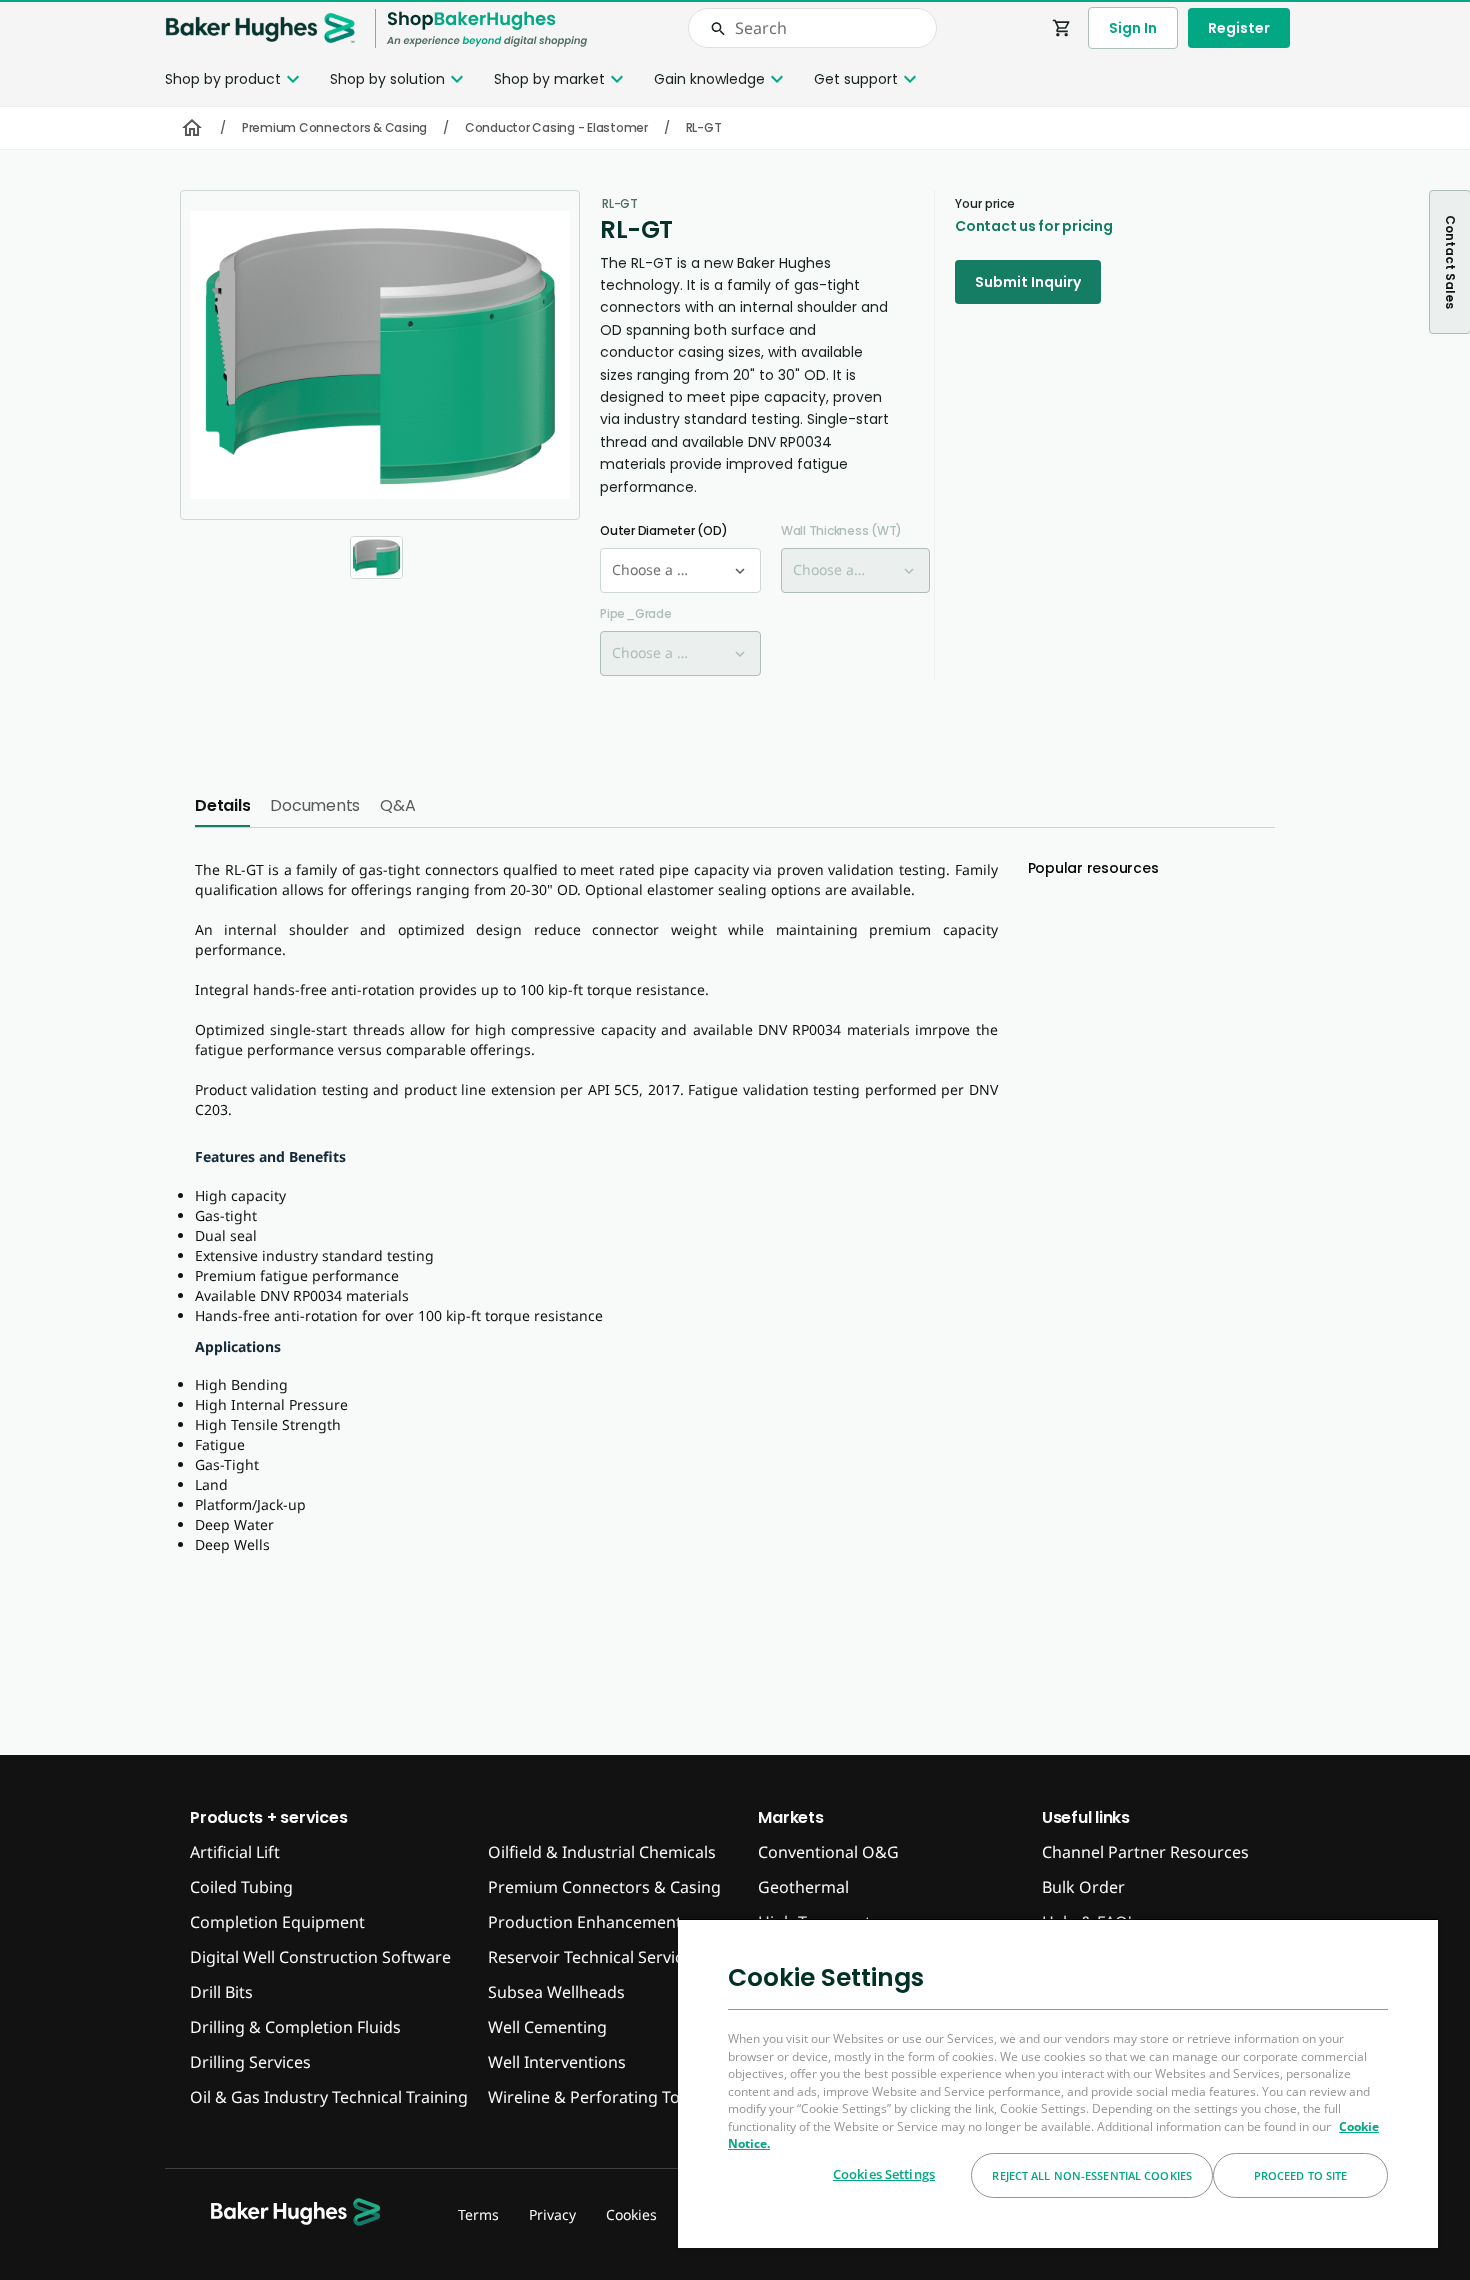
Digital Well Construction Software (320, 1957)
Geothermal (803, 1887)
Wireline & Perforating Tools (595, 2097)
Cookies (631, 2214)
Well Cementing (547, 2027)
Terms (478, 2214)
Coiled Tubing (241, 1887)
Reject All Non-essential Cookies (1092, 2175)
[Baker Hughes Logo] (260, 28)
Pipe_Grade (636, 613)
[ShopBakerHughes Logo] (487, 28)
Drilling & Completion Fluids (295, 2027)
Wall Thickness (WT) (841, 530)
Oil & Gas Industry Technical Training (329, 2097)
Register (1239, 28)
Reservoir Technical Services (594, 1957)
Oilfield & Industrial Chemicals (602, 1852)
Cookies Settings (884, 2174)
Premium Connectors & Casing (334, 127)
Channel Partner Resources (1145, 1852)
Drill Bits (221, 1992)
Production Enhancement (585, 1922)
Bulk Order (1083, 1887)
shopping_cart (1062, 28)
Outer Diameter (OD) (663, 530)
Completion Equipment (277, 1922)
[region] (1058, 2083)
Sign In (1133, 28)
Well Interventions (557, 2062)
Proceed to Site (1301, 2175)
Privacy (552, 2214)
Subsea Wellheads (556, 1992)
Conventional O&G (828, 1852)
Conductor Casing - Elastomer (556, 127)
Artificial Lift (235, 1852)
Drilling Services (250, 2062)
